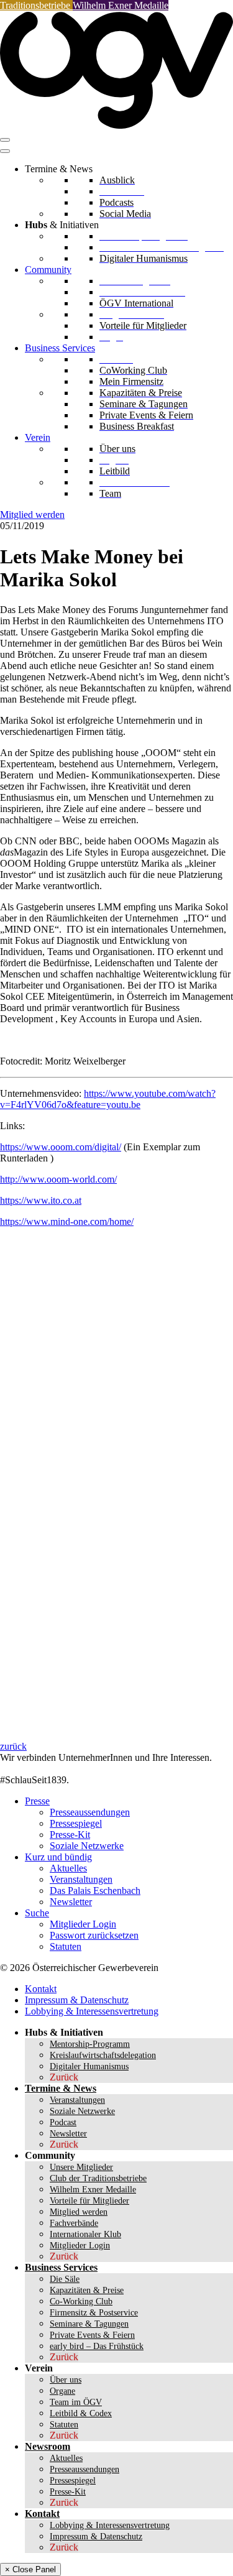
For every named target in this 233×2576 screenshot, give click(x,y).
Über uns (66, 2380)
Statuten (66, 1946)
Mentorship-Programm (90, 2044)
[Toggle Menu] (5, 151)
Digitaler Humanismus (89, 2066)
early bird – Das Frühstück (97, 2346)
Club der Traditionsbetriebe (98, 2178)
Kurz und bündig (58, 1857)
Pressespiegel (76, 1823)
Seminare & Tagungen (89, 2324)
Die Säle (65, 2279)
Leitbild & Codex (81, 2413)
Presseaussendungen (90, 1812)
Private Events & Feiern (92, 2335)
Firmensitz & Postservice (94, 2313)
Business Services (60, 348)
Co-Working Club (81, 2301)
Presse (37, 1801)
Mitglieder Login (83, 1924)
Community (48, 270)
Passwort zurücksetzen (94, 1935)
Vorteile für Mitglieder (89, 2201)
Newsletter (71, 1902)
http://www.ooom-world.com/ (58, 1179)
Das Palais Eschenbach (95, 1890)
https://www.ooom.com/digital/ (61, 1147)
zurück (13, 1746)
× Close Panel (30, 2569)
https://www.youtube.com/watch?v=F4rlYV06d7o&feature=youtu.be (108, 1099)
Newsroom (48, 2446)
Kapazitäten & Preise (87, 2290)
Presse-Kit (70, 1835)
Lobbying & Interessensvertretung (92, 2011)
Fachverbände (74, 2223)
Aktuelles (68, 1868)
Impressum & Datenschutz (77, 2000)
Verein (38, 437)
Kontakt (41, 1989)
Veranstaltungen (81, 1879)
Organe (62, 2391)
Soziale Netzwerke (87, 1846)
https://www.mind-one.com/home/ (67, 1221)
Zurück (64, 2077)
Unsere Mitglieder (81, 2167)
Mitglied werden (32, 515)
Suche (37, 1913)
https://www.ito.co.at (41, 1200)
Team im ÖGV (76, 2402)
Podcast (63, 2122)
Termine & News (61, 2088)
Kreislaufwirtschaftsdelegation (103, 2055)
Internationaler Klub (85, 2234)
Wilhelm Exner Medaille (121, 5)
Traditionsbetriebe (36, 5)
